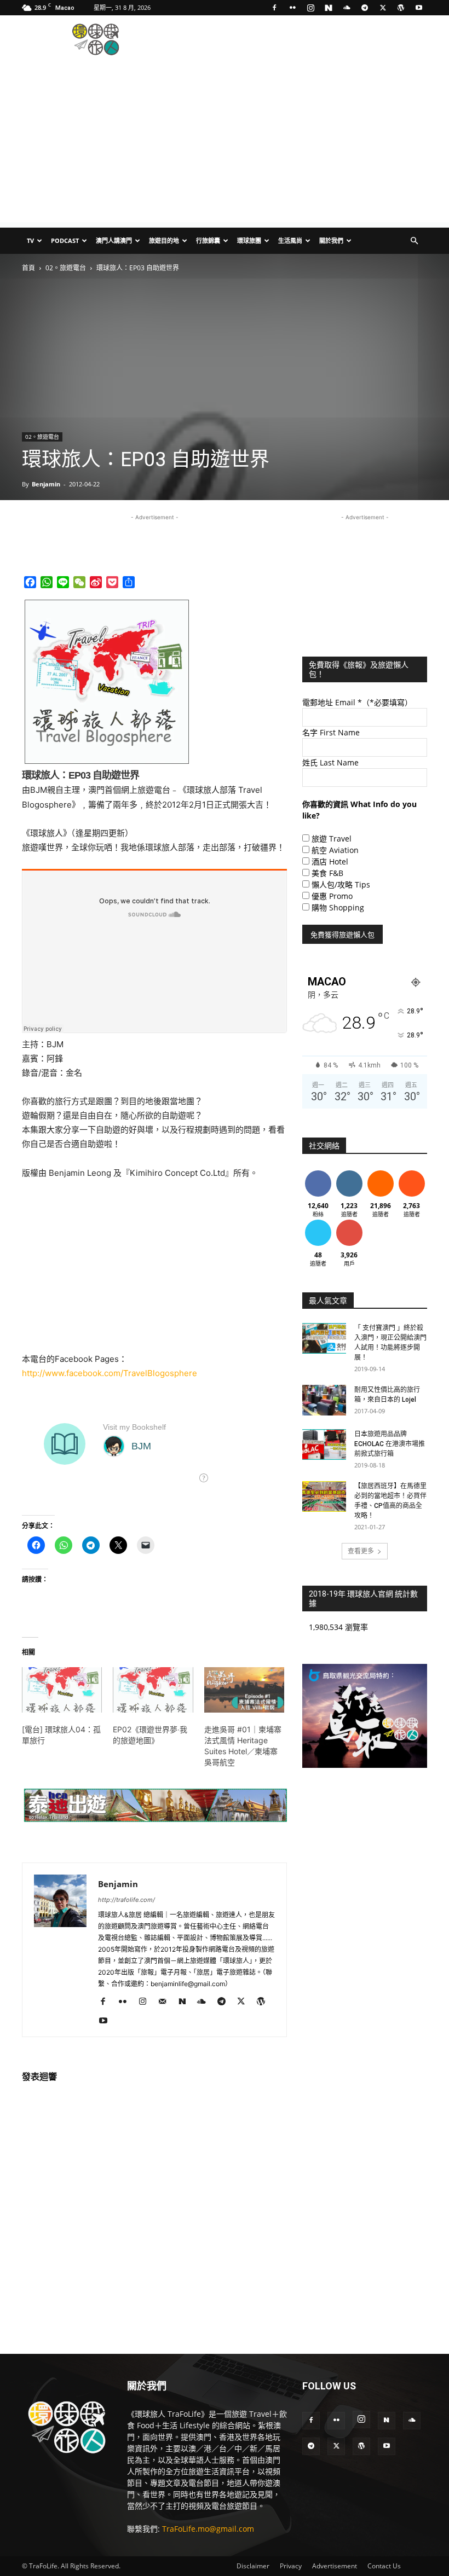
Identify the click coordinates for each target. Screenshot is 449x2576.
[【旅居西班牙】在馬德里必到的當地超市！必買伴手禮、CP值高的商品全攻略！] (324, 1496)
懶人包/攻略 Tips (341, 884)
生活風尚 (290, 240)
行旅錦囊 (208, 240)
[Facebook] (274, 8)
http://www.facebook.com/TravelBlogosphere (111, 1373)
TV (30, 240)
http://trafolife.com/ (126, 1900)
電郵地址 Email (357, 702)
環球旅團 (249, 240)
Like (318, 1172)
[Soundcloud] (347, 8)
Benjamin (46, 484)
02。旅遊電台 (66, 268)
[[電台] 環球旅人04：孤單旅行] (62, 1690)
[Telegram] (365, 8)
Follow (349, 1172)
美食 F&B (327, 873)
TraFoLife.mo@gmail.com (208, 2529)
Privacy (291, 2566)
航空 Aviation (335, 850)
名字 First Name (331, 732)
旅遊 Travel (332, 839)
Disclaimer (253, 2566)
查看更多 (361, 1551)
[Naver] (329, 8)
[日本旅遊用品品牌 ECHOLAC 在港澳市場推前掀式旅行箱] (324, 1444)
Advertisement (335, 2566)
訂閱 (349, 1222)
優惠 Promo (332, 896)
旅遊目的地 (164, 240)
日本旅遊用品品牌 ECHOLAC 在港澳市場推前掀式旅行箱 (390, 1444)
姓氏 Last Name (330, 762)
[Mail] (166, 2002)
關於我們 (331, 240)
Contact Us (384, 2566)
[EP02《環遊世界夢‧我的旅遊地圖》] (153, 1690)
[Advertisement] (298, 39)
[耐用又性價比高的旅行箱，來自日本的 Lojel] (324, 1400)
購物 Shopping (338, 907)
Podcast (65, 240)
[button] (414, 241)
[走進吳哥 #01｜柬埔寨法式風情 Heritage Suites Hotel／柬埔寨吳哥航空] (244, 1690)
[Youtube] (419, 8)
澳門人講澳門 (114, 240)
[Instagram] (310, 8)
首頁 (28, 268)
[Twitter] (383, 8)
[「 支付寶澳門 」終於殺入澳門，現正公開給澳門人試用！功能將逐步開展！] (324, 1338)
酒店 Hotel (330, 861)
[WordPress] (401, 8)
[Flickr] (292, 8)
